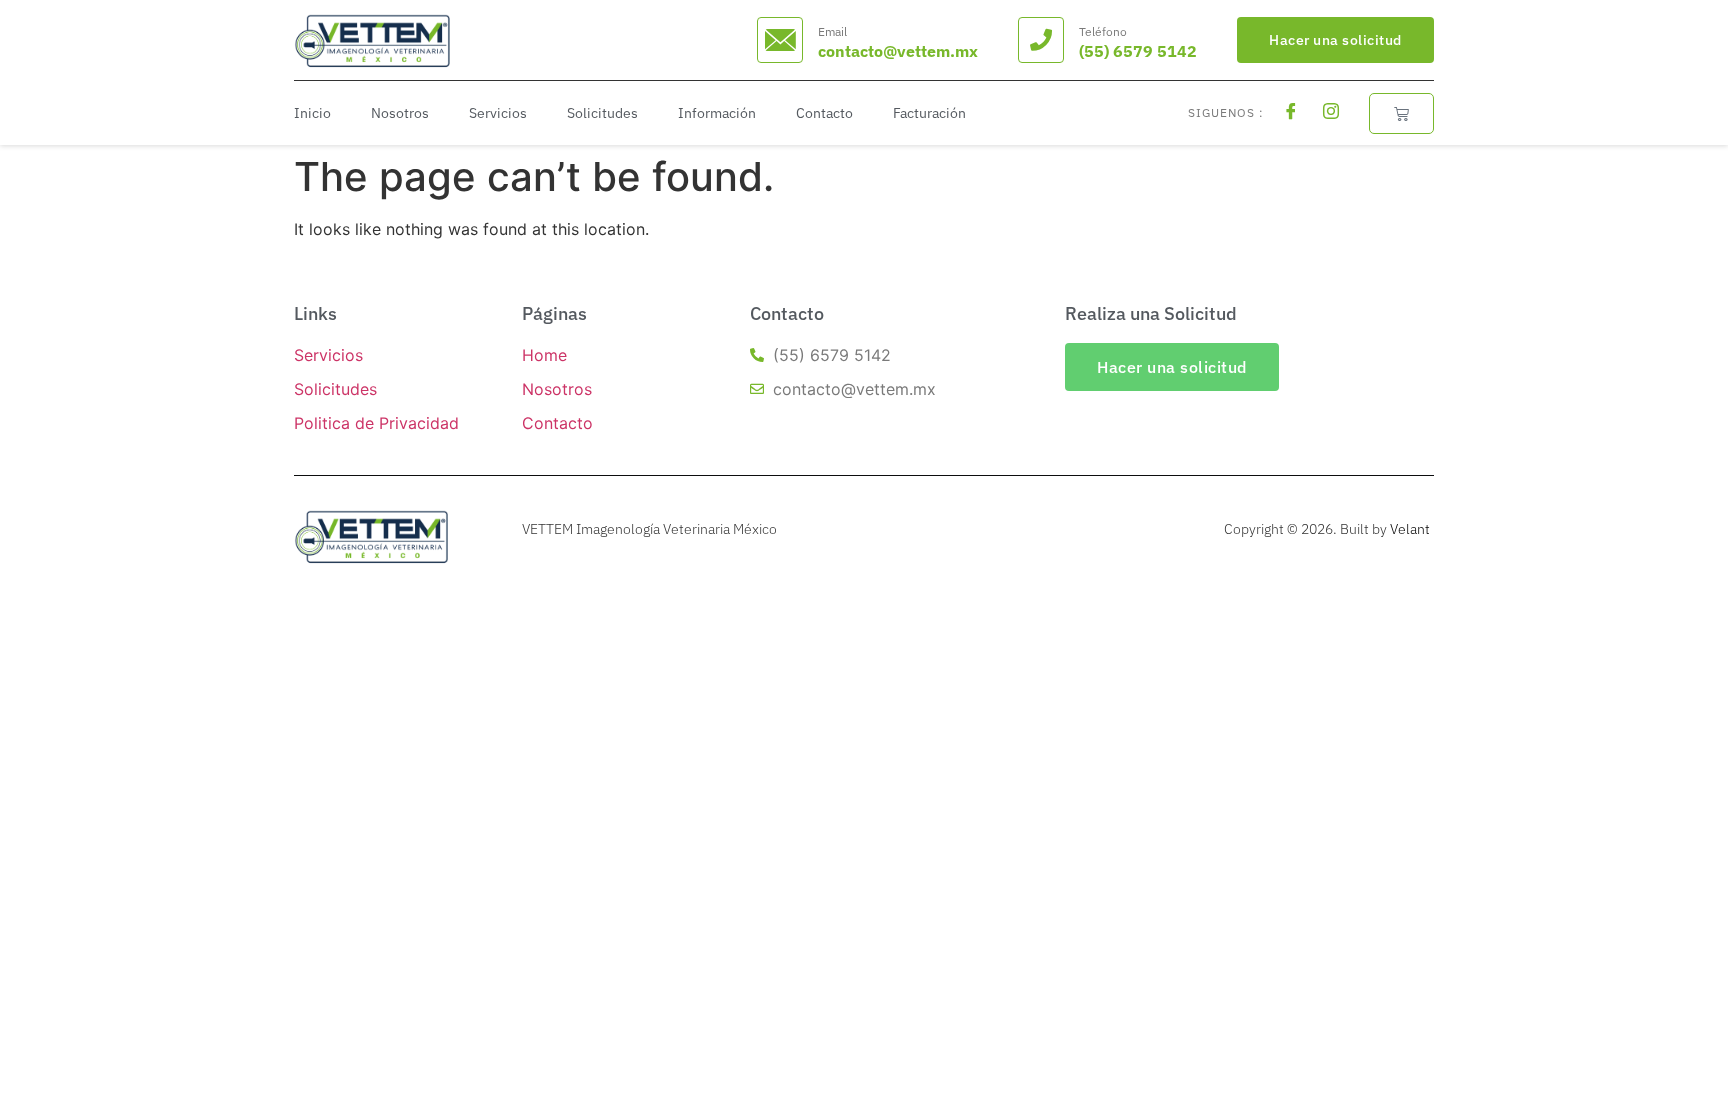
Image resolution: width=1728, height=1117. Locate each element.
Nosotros (400, 113)
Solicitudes (602, 113)
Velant (1410, 529)
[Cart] (1401, 113)
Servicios (498, 113)
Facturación (929, 113)
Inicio (312, 113)
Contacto (824, 113)
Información (717, 113)
